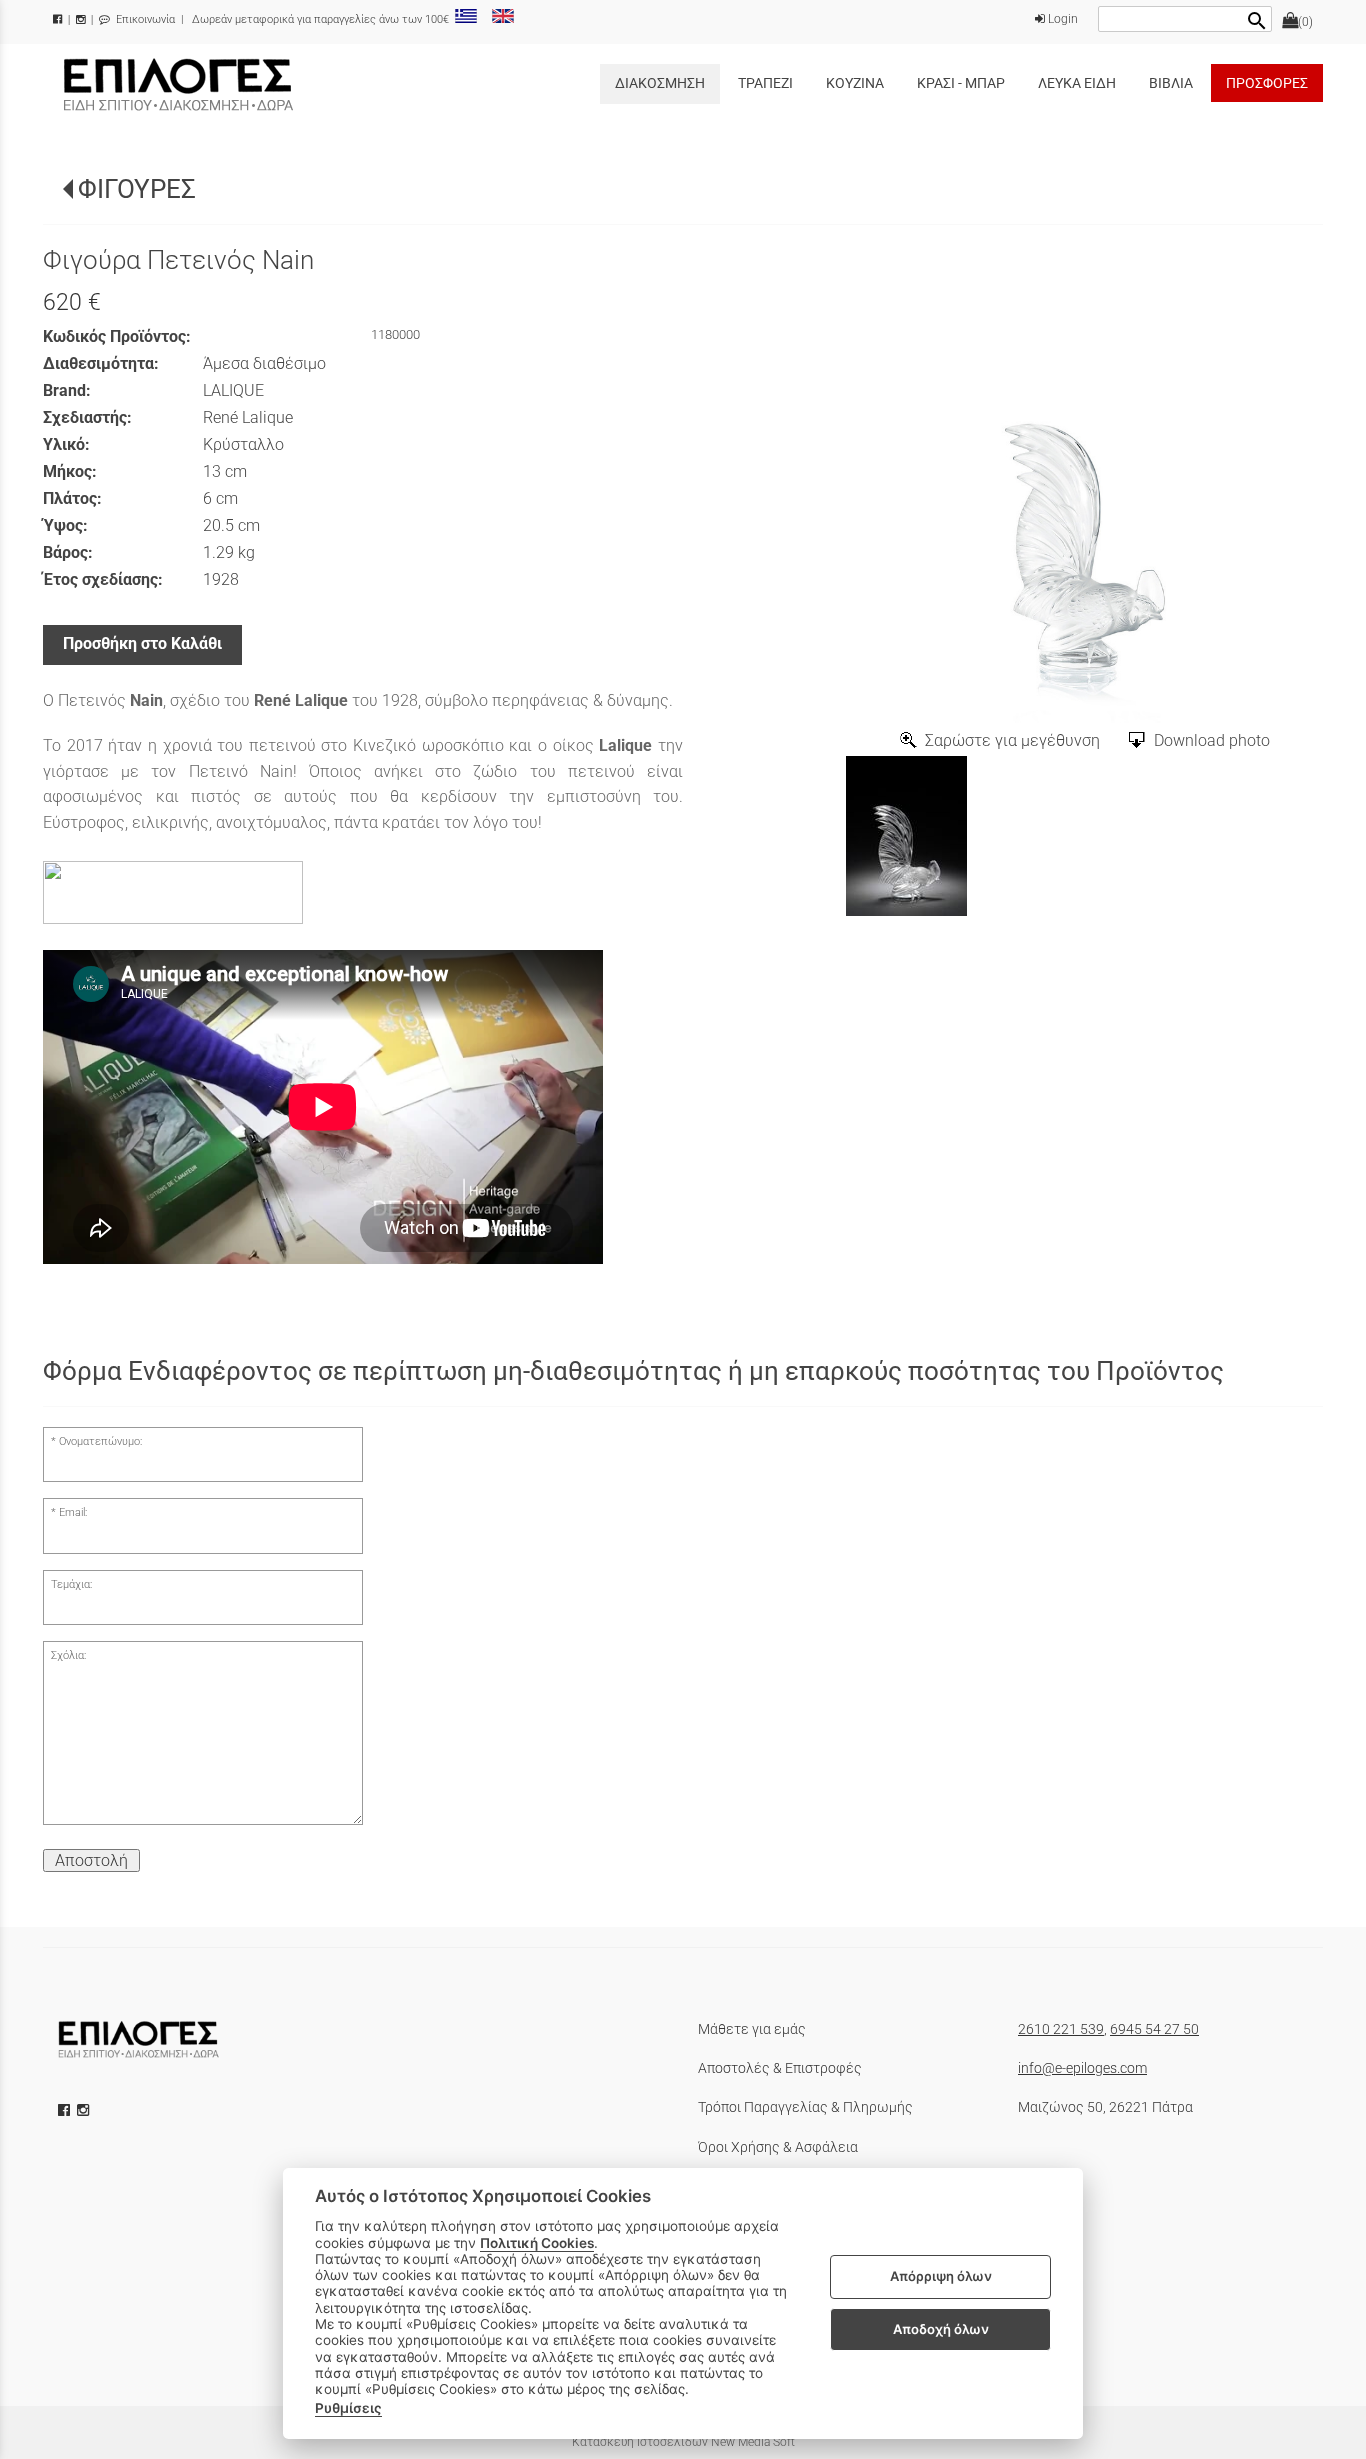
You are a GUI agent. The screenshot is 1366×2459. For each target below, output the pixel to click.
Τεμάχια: (71, 1584)
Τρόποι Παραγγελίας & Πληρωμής (805, 2107)
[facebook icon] (66, 2110)
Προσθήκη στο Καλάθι (142, 643)
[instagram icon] (85, 2110)
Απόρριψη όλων (941, 2277)
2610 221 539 (1061, 2029)
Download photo (1212, 740)
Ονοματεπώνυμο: (100, 1441)
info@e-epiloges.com (1082, 2068)
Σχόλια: (68, 1655)
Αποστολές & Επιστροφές (780, 2068)
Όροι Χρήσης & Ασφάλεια (778, 2147)
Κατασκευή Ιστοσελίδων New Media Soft (683, 2442)
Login (1061, 19)
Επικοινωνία (144, 19)
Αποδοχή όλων (941, 2329)
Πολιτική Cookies (537, 2243)
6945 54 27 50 (1154, 2029)
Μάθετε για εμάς (752, 2029)
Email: (73, 1512)
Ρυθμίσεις (348, 2408)
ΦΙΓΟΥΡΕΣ (137, 189)
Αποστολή (91, 1860)
